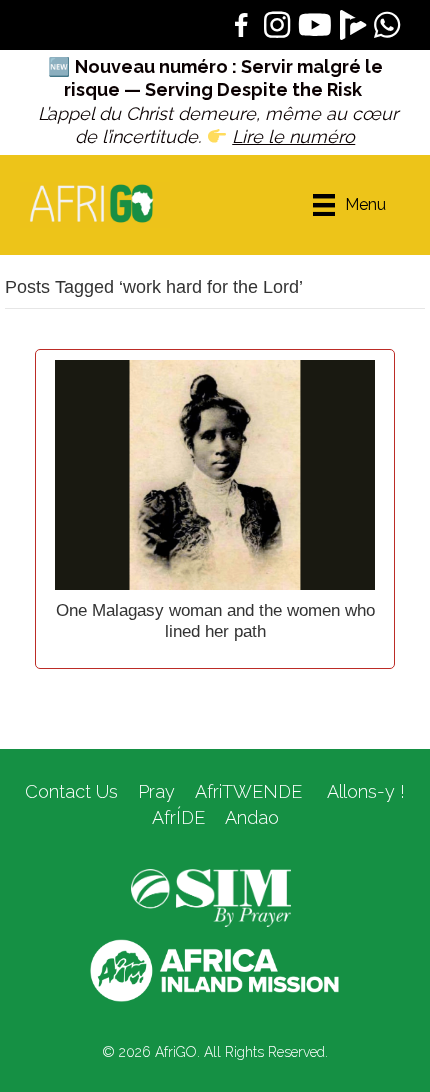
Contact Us (71, 791)
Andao (252, 817)
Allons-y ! (363, 791)
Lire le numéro (293, 136)
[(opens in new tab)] (211, 897)
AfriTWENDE (248, 791)
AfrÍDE (178, 817)
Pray (156, 791)
